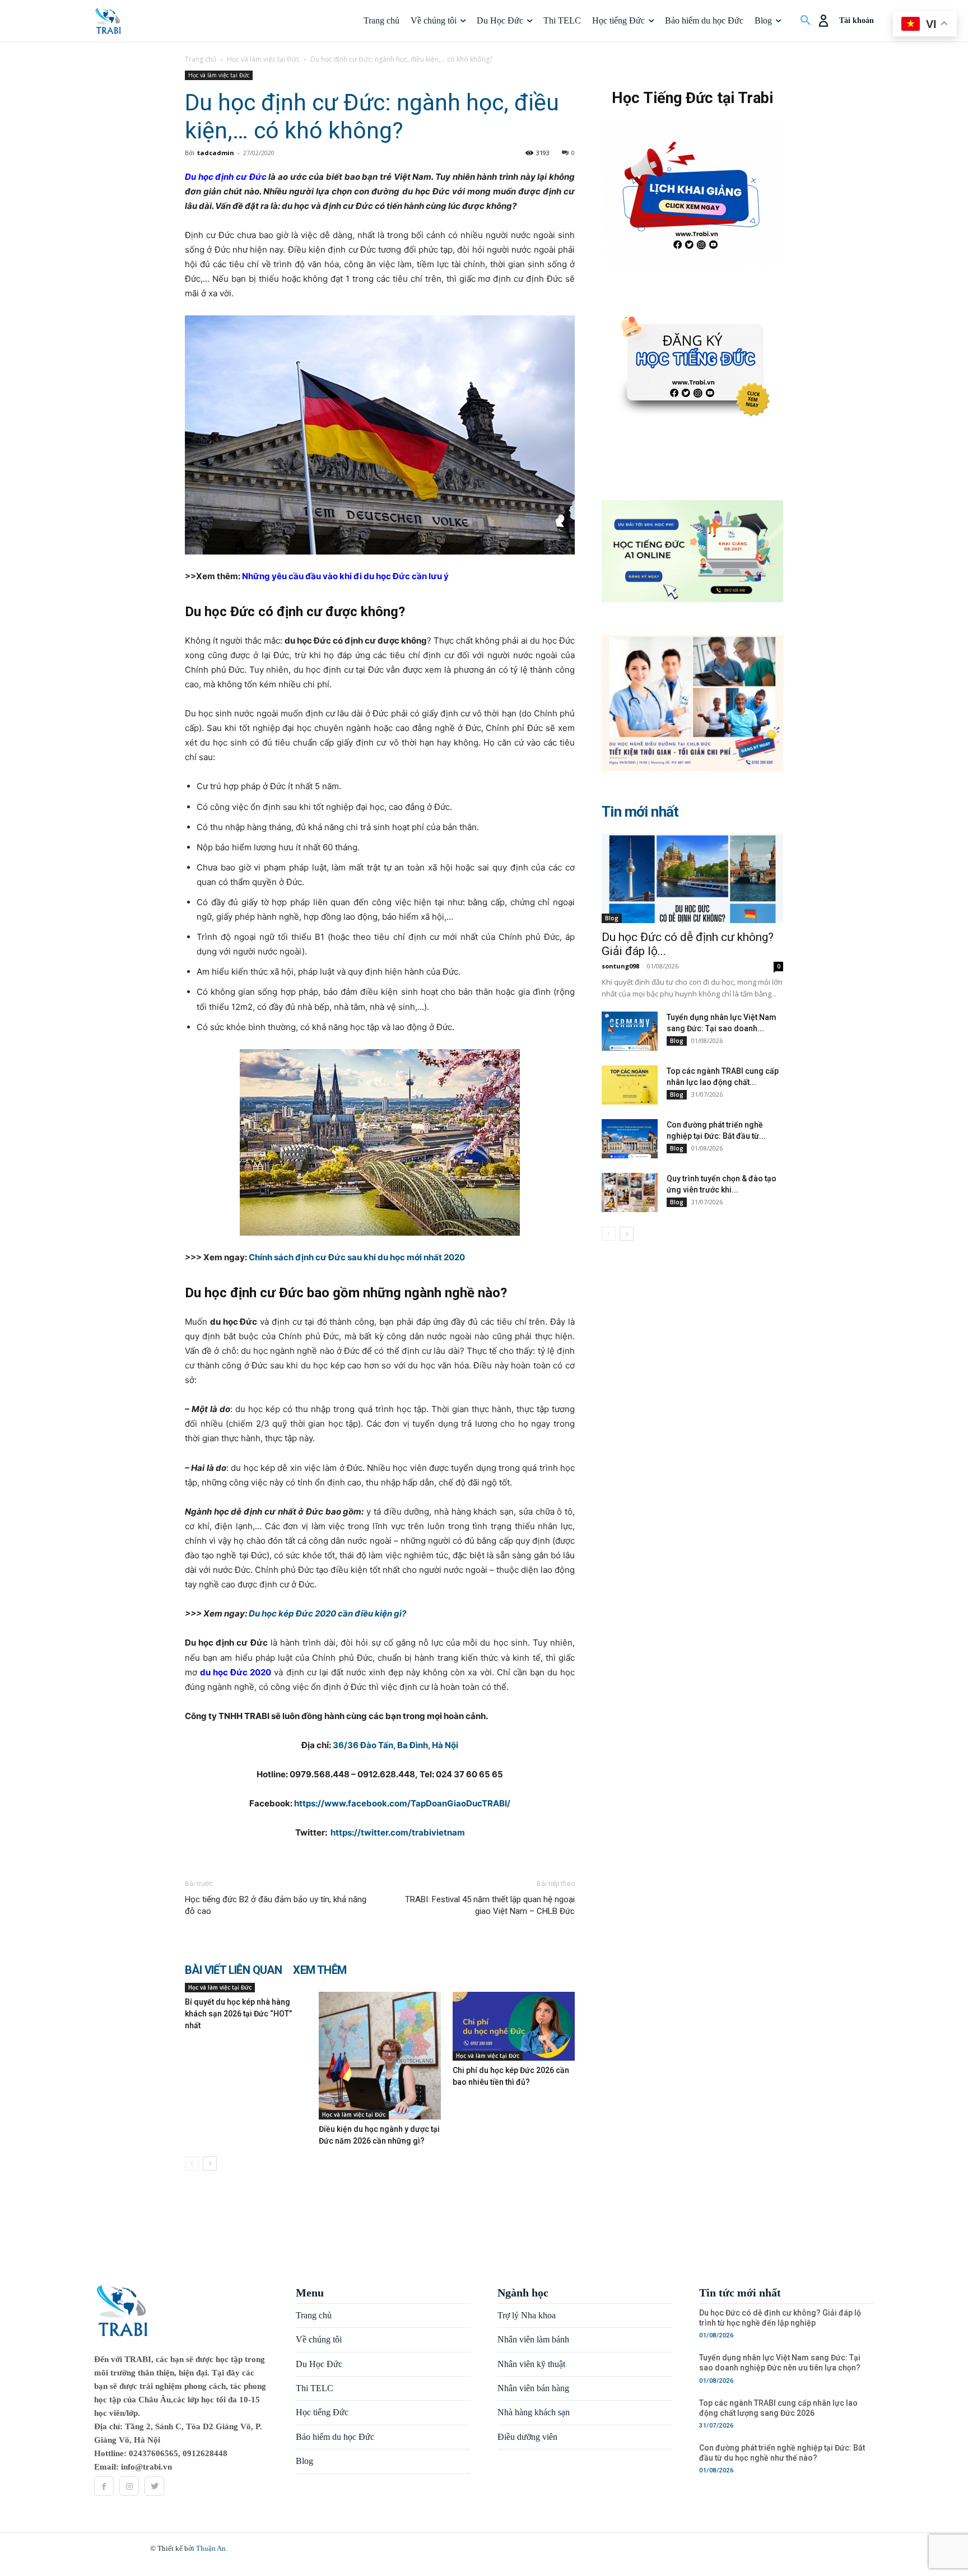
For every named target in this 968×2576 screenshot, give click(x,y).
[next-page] (210, 2163)
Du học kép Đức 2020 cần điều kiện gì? (327, 1613)
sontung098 (620, 966)
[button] (806, 21)
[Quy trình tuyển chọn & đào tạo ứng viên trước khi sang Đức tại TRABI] (630, 1192)
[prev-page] (192, 2163)
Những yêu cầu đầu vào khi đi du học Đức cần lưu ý (345, 576)
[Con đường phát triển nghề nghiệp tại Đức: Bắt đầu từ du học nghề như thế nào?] (630, 1139)
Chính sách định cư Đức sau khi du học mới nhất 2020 (357, 1257)
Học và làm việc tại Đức (263, 59)
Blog (612, 918)
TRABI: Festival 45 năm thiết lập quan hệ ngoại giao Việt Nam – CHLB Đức (490, 1905)
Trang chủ (201, 59)
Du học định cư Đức (226, 177)
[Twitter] (154, 2486)
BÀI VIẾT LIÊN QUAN (233, 1970)
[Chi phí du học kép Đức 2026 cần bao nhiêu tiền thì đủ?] (514, 2026)
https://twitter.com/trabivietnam (398, 1832)
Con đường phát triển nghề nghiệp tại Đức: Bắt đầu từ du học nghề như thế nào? (782, 2453)
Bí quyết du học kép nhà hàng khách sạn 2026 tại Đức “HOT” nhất (238, 2014)
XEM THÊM (320, 1970)
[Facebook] (104, 2486)
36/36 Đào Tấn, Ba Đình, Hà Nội (395, 1745)
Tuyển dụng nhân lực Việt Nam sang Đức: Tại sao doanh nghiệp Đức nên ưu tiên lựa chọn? (780, 2363)
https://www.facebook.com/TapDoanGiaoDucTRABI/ (402, 1803)
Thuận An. (212, 2548)
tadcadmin (216, 153)
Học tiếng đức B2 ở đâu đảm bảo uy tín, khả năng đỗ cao (276, 1905)
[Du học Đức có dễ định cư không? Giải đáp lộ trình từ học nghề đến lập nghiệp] (692, 878)
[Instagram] (129, 2486)
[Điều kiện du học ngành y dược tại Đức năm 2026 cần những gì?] (380, 2056)
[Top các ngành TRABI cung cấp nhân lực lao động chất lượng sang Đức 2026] (630, 1085)
